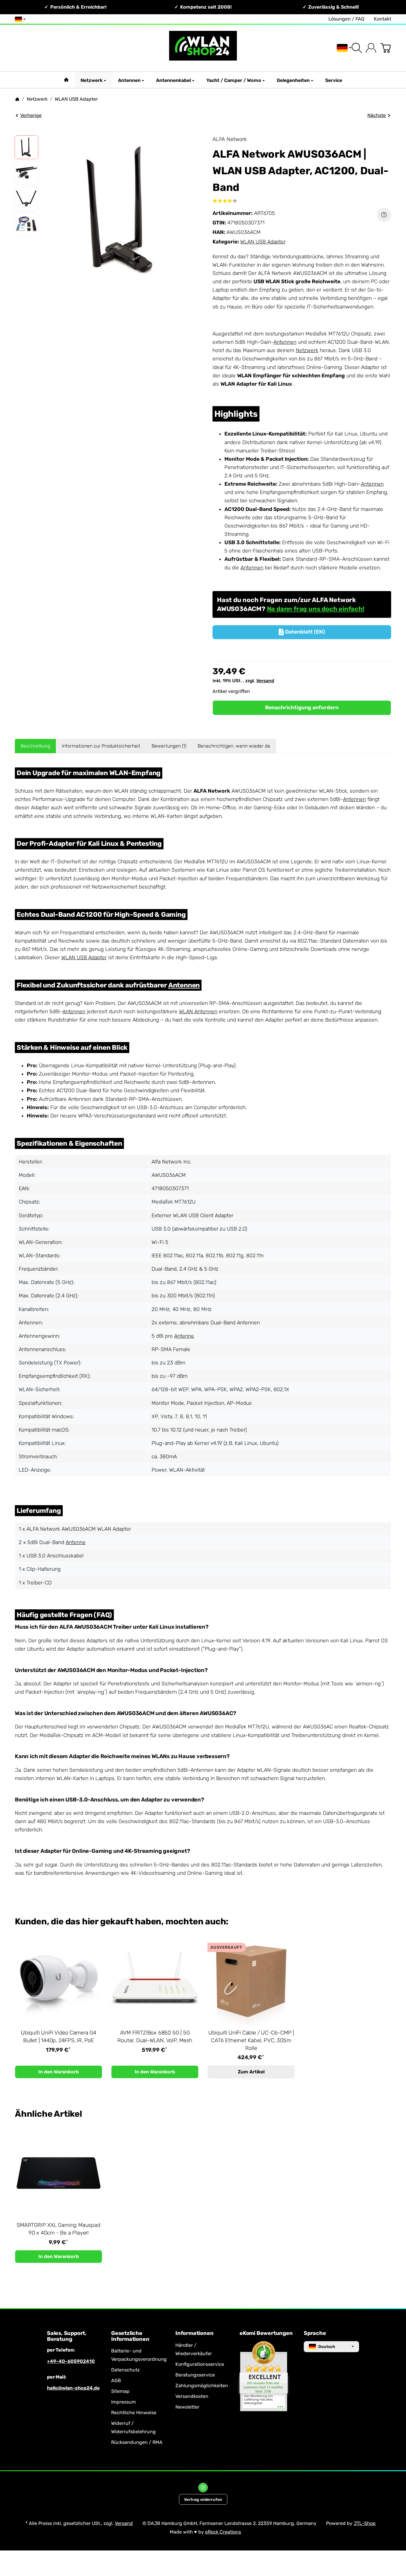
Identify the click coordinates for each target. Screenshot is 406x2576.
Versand (265, 681)
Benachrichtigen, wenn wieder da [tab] (234, 746)
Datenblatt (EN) (302, 632)
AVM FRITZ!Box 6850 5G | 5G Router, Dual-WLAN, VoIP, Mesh (155, 2037)
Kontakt (383, 19)
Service (334, 80)
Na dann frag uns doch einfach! (316, 609)
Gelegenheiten (293, 80)
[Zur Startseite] (203, 48)
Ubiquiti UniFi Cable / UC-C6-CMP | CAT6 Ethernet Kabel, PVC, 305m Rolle (251, 2040)
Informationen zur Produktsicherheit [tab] (101, 746)
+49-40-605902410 (71, 2361)
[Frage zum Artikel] (384, 215)
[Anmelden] (371, 48)
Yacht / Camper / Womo (234, 80)
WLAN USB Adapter (263, 242)
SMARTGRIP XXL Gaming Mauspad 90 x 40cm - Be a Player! (58, 2229)
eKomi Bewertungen (266, 2333)
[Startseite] (17, 99)
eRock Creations (223, 2532)
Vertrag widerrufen (203, 2499)
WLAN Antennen (198, 1011)
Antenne (184, 1336)
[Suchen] (357, 48)
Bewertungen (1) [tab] (169, 746)
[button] (26, 147)
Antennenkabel (173, 80)
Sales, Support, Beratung (67, 2336)
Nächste (377, 115)
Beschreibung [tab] (35, 746)
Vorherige (31, 115)
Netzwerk (92, 80)
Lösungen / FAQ (346, 19)
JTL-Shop (365, 2523)
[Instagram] (203, 2488)
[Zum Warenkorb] (386, 48)
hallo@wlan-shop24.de (73, 2388)
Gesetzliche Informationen (130, 2336)
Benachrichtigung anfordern (302, 707)
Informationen (194, 2333)
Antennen (129, 80)
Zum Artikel (251, 2072)
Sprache (315, 2333)
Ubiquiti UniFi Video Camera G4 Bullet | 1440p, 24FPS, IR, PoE (59, 2037)
